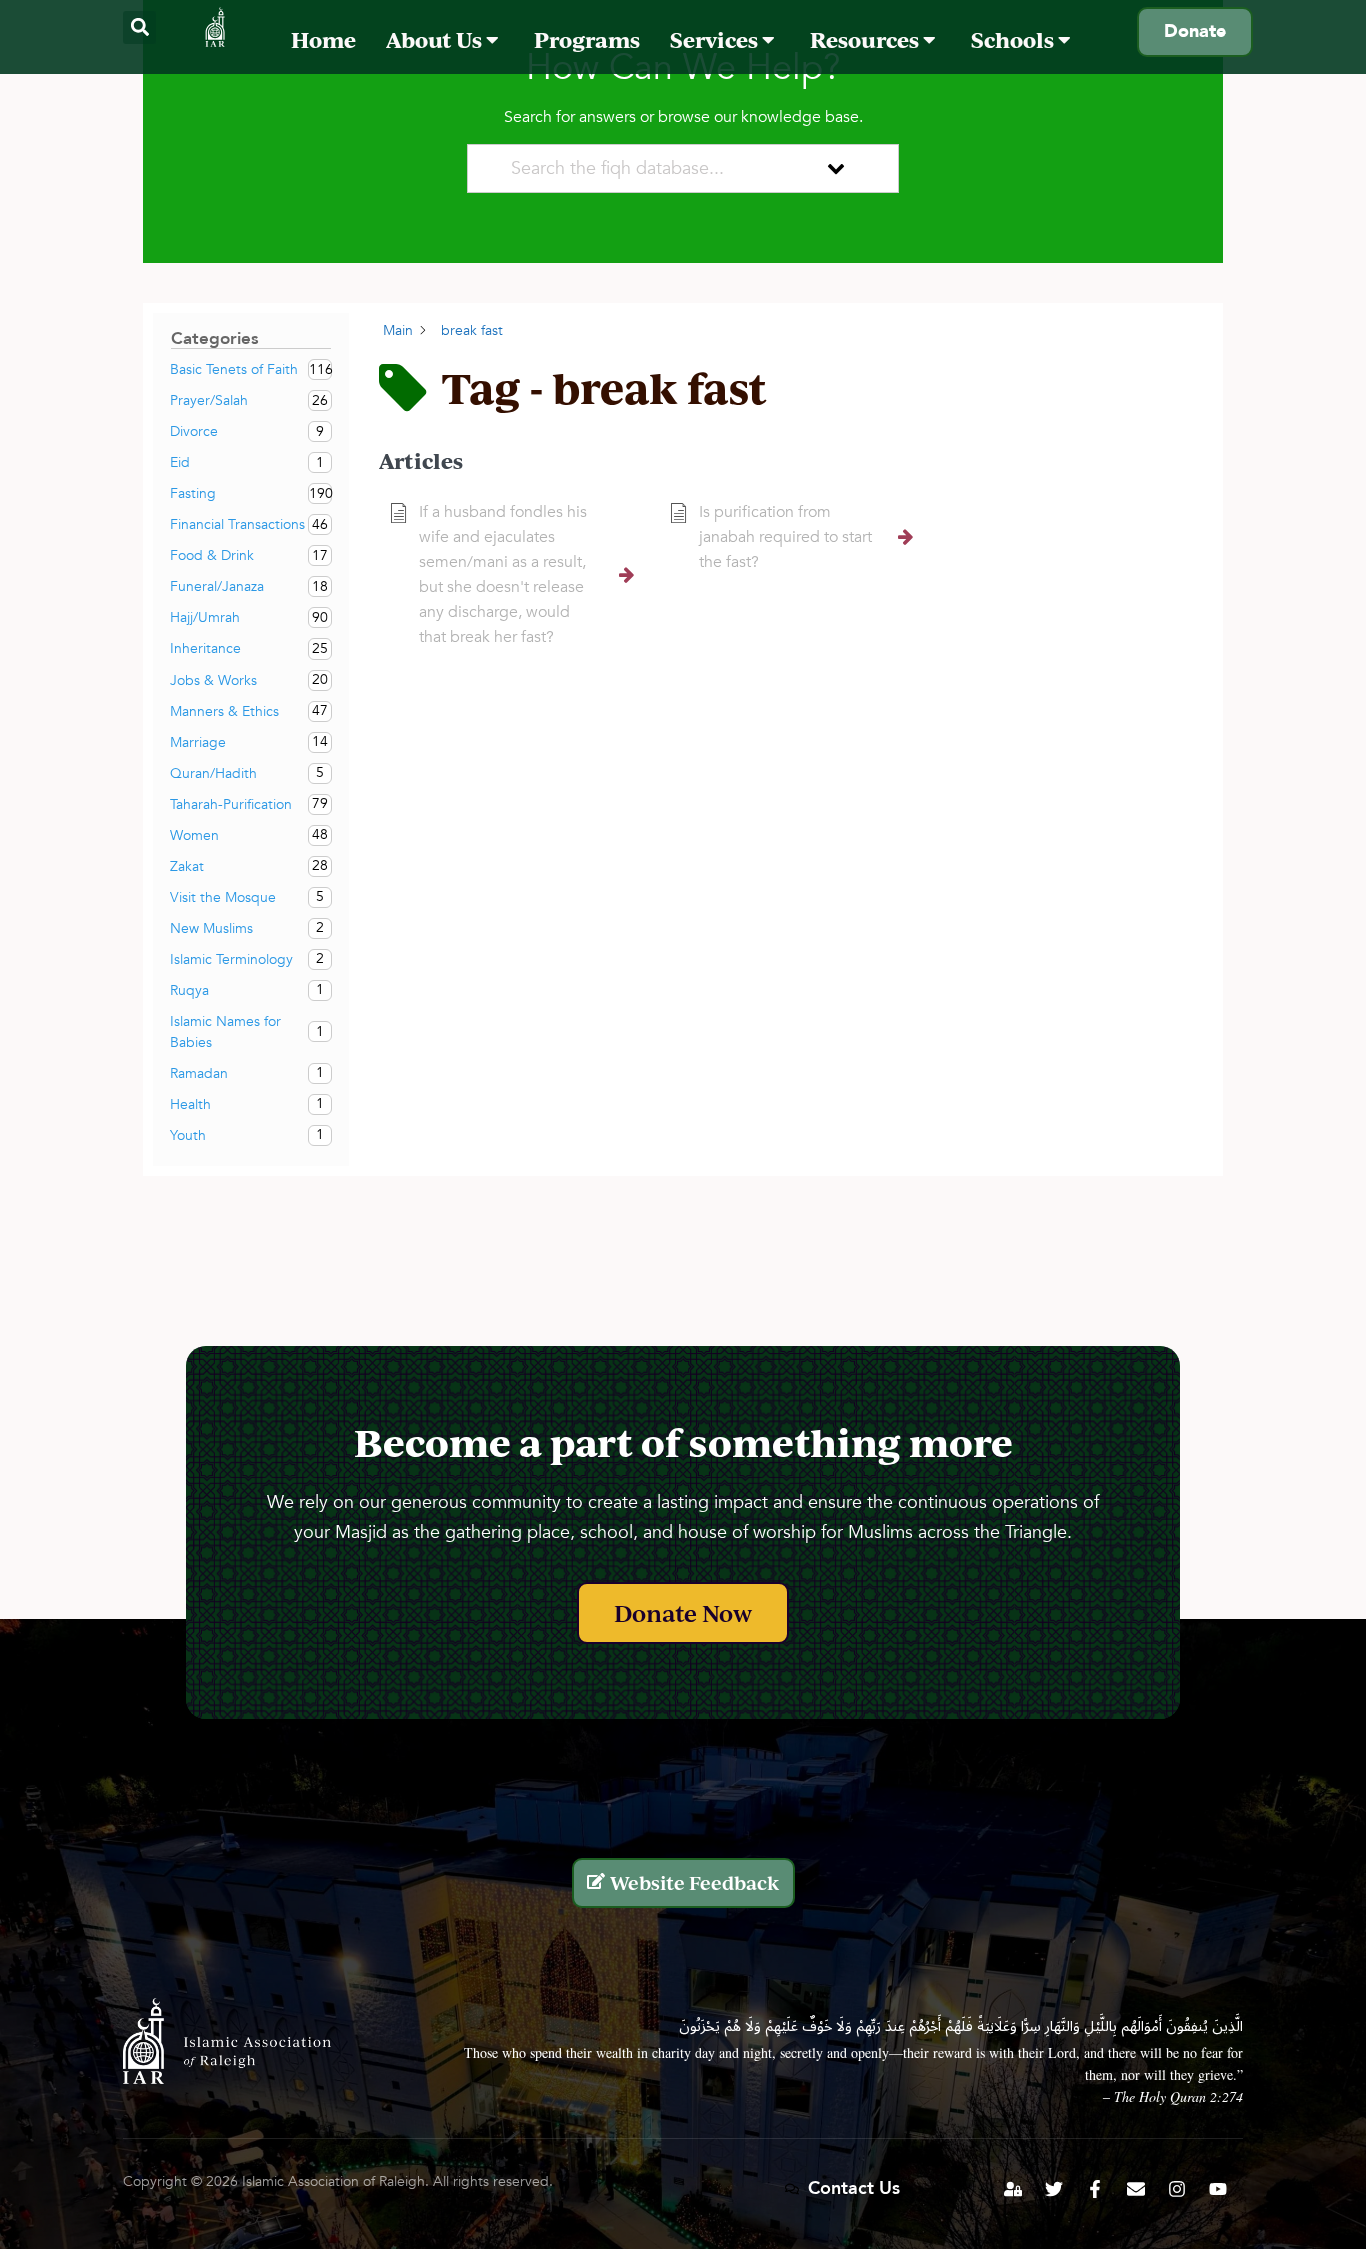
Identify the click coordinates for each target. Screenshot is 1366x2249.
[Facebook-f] (1095, 2189)
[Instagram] (1177, 2189)
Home (323, 39)
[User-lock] (1013, 2189)
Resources (866, 39)
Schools (1014, 39)
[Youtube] (1218, 2189)
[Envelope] (1136, 2189)
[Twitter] (1054, 2189)
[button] (139, 27)
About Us (436, 39)
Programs (587, 39)
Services (716, 39)
